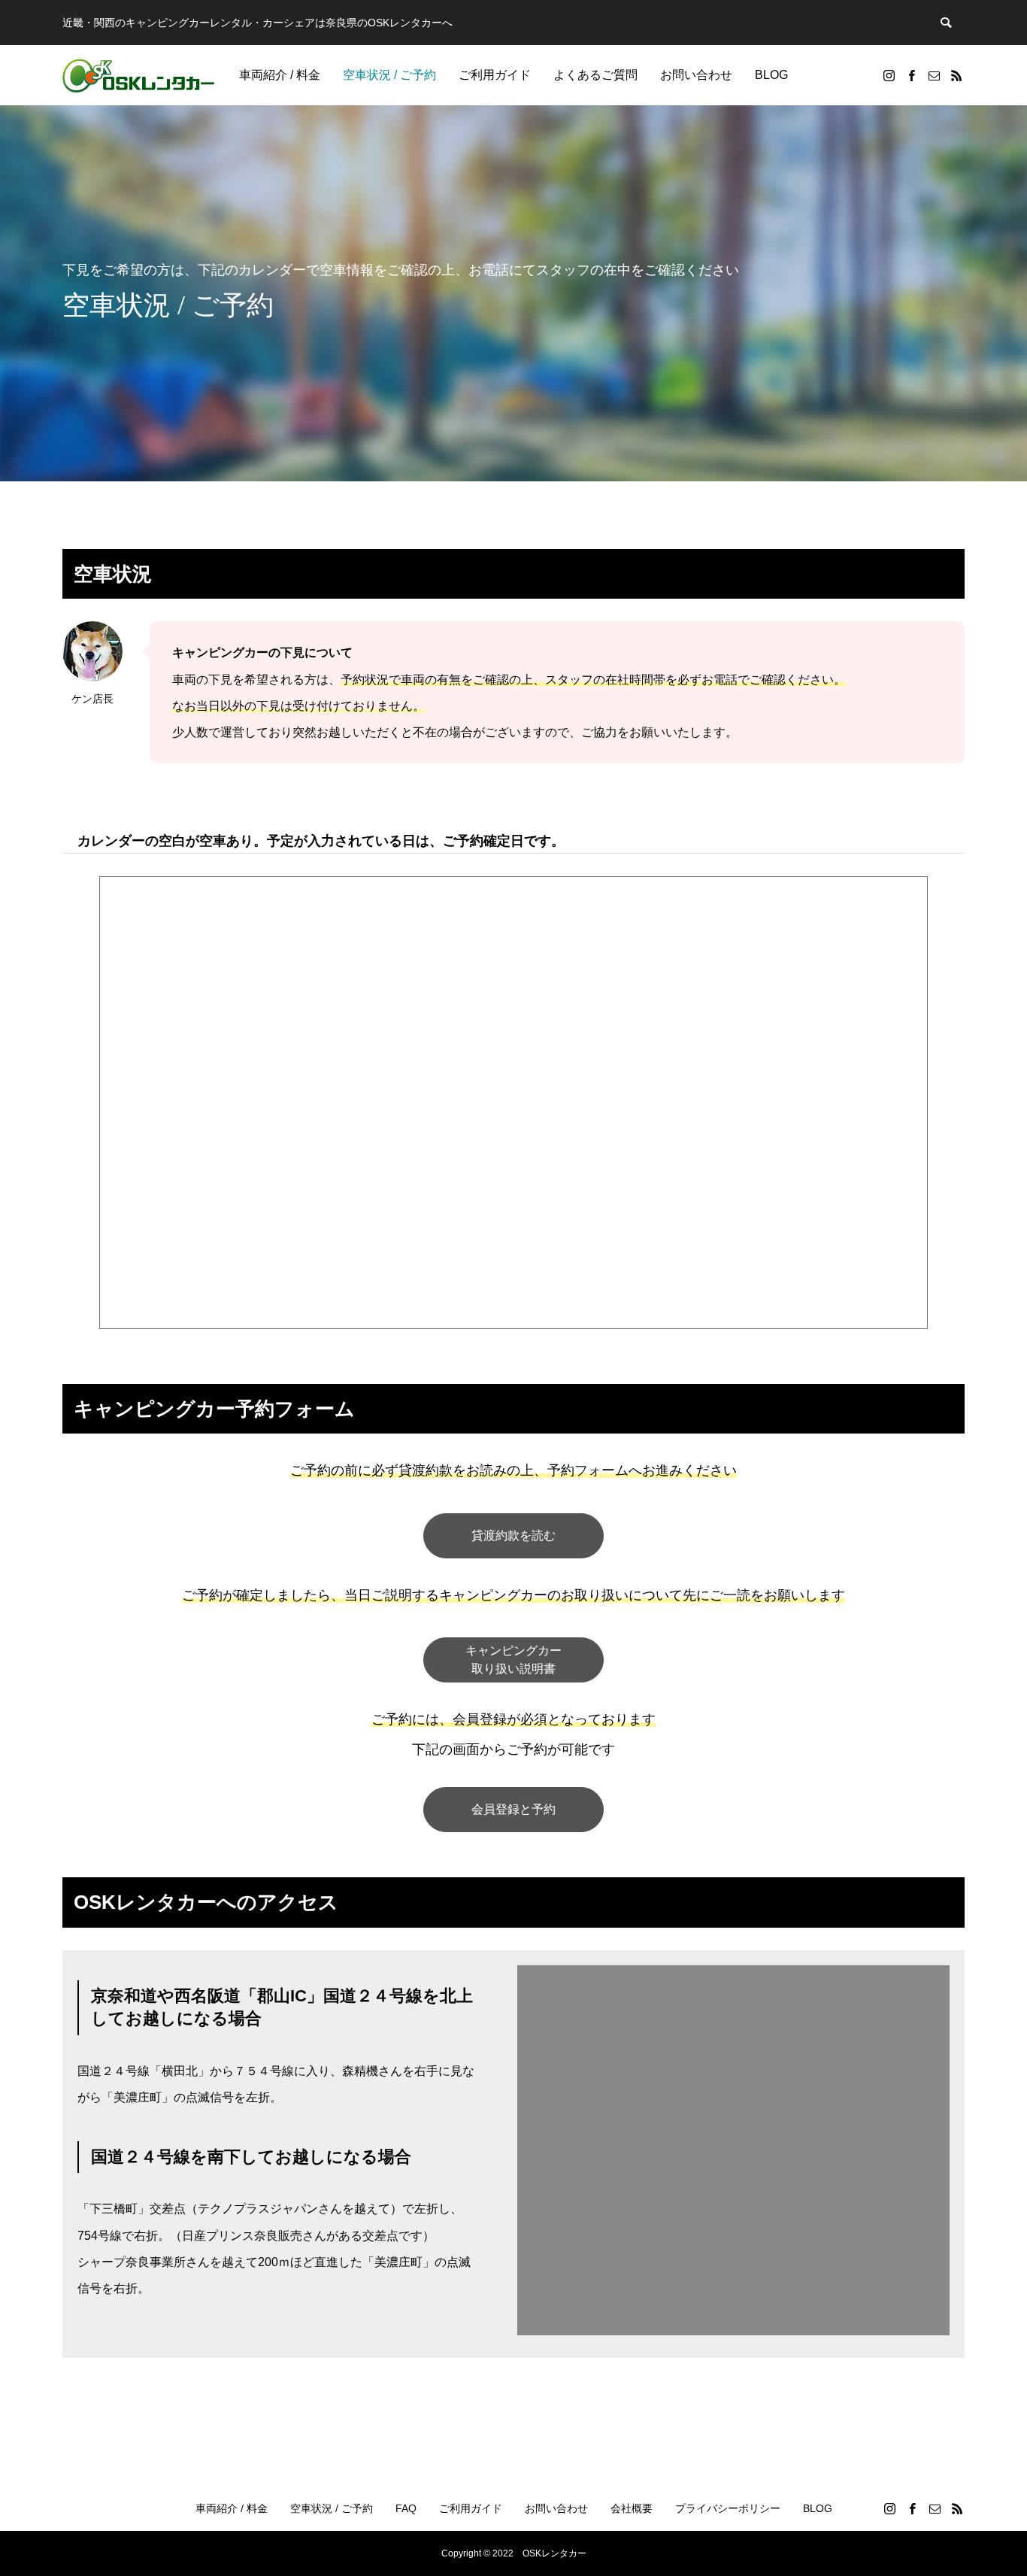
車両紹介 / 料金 (280, 75)
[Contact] (934, 75)
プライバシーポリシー (728, 2508)
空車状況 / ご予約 (389, 75)
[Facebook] (911, 75)
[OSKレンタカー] (138, 75)
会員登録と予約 (513, 1809)
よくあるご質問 (595, 75)
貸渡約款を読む (513, 1535)
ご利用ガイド (495, 75)
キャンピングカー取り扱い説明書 (513, 1660)
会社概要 (632, 2508)
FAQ (406, 2508)
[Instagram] (889, 75)
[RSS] (956, 75)
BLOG (771, 75)
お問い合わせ (696, 75)
